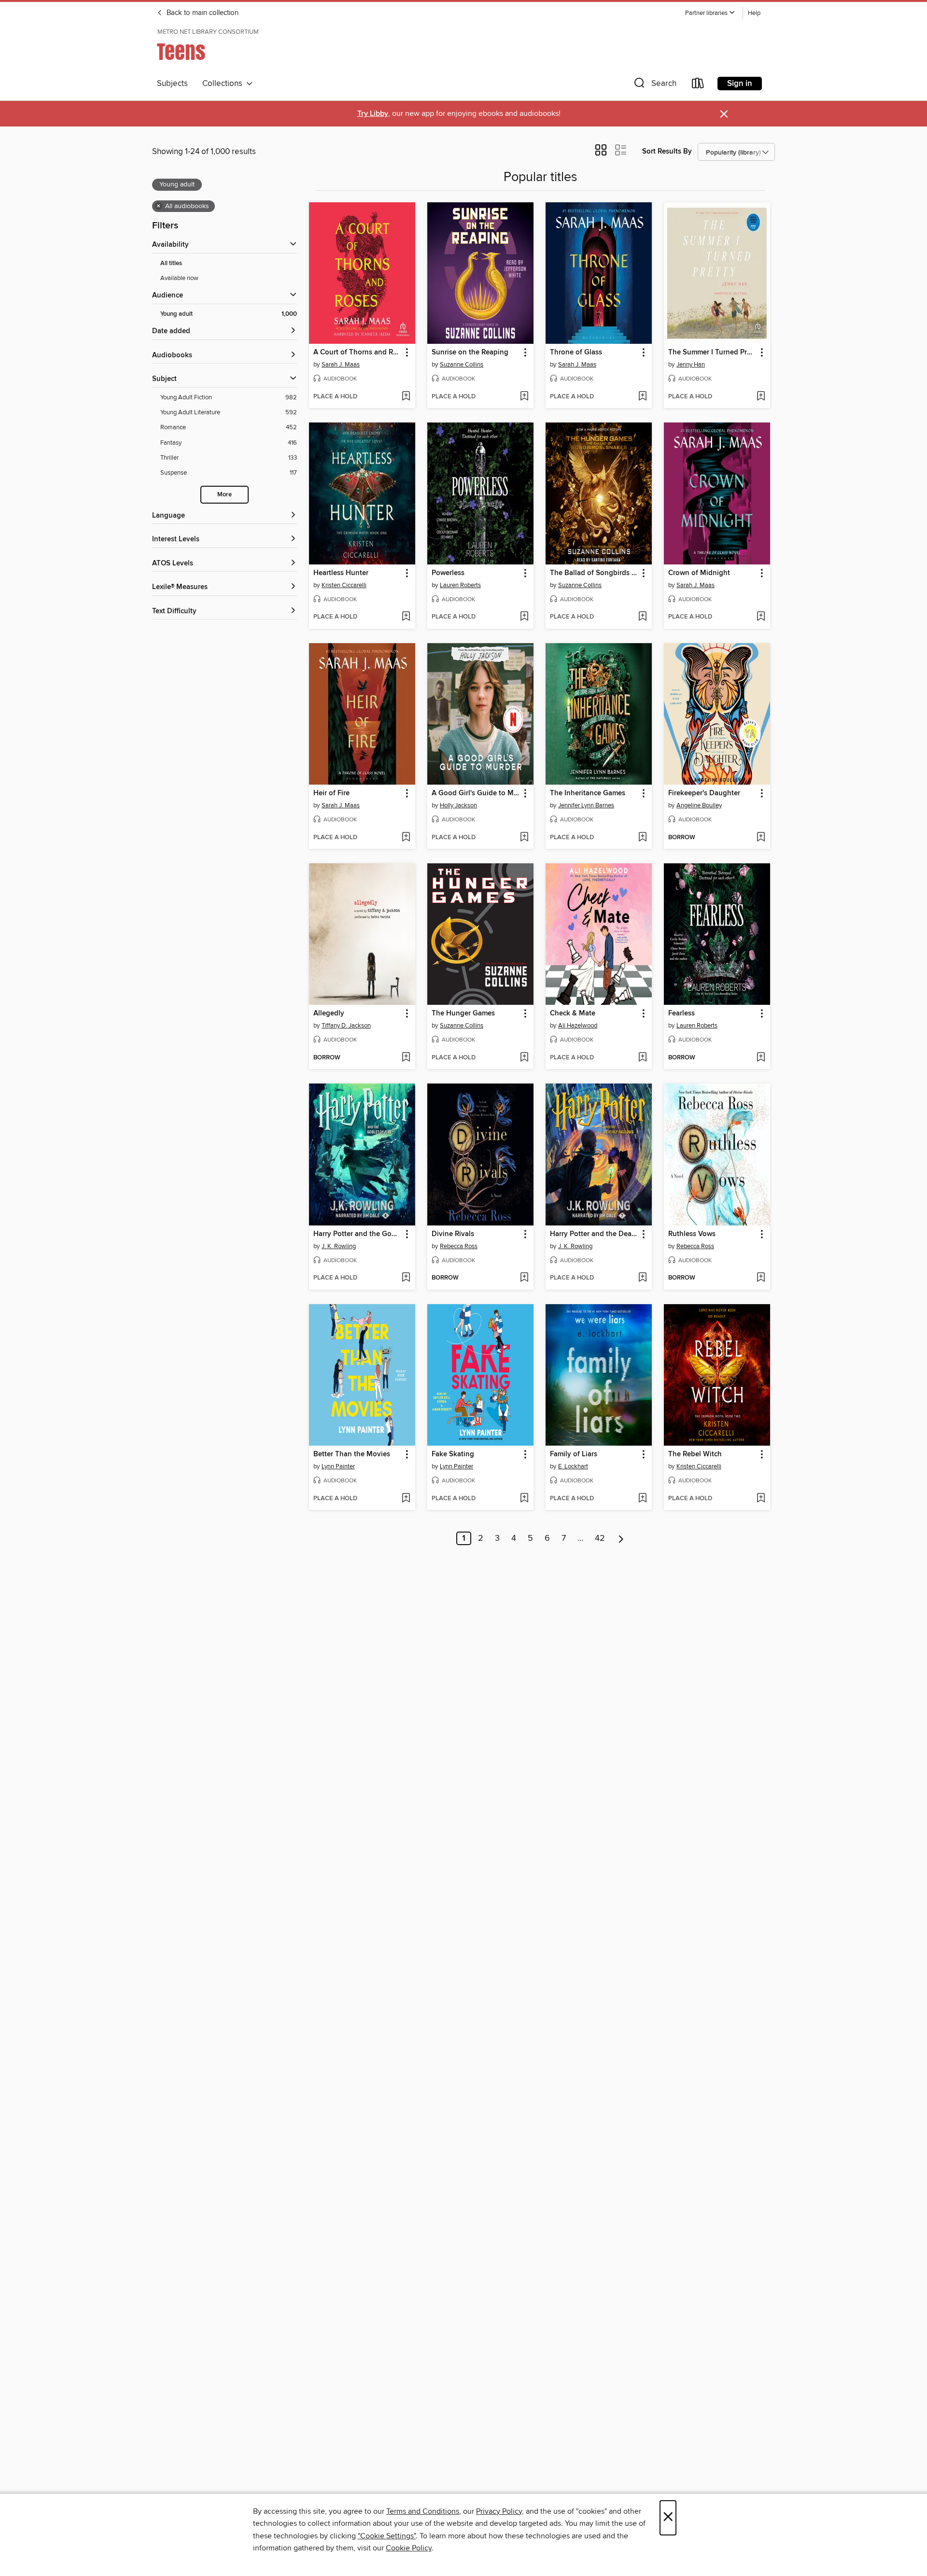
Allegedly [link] (329, 1014)
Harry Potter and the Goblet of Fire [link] (358, 1234)
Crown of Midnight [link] (699, 573)
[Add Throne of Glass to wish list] (642, 397)
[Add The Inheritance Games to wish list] (642, 838)
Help (754, 13)
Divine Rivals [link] (453, 1234)
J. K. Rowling (339, 1246)
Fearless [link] (681, 1014)
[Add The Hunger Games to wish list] (524, 1058)
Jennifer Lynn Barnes (586, 805)
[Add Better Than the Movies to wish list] (406, 1499)
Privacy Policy (499, 2511)
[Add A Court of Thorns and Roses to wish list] (406, 397)
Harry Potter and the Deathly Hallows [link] (594, 1234)
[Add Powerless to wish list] (524, 617)
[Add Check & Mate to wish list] (642, 1058)
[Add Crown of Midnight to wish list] (761, 617)
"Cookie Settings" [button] (387, 2536)
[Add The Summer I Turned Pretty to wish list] (761, 397)
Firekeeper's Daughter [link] (704, 793)
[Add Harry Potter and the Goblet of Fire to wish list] (406, 1278)
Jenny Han (691, 365)
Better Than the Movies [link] (352, 1454)
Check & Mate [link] (573, 1014)
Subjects (172, 84)
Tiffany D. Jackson (346, 1026)
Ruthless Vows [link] (692, 1234)
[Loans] (698, 85)
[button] (710, 13)
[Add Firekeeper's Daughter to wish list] (761, 838)
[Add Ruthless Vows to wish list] (761, 1278)
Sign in (740, 84)
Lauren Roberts (460, 585)
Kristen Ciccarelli (344, 585)
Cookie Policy (409, 2548)
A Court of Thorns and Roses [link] (358, 352)
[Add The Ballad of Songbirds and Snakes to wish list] (642, 617)
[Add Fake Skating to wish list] (524, 1499)
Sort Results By (667, 151)
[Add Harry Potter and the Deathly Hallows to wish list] (642, 1278)
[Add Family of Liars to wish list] (642, 1499)
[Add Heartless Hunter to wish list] (406, 617)
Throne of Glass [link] (576, 352)
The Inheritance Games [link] (588, 793)
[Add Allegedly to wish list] (406, 1058)
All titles (171, 263)
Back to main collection (202, 13)
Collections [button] (224, 84)
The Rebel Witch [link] (695, 1454)
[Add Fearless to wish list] (761, 1058)
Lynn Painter (338, 1466)
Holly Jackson (458, 805)
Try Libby (373, 114)
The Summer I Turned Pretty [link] (712, 352)
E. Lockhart (573, 1466)
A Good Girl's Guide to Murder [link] (476, 793)
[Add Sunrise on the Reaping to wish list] (524, 397)
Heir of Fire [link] (331, 793)
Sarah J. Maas (341, 365)
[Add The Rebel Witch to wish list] (761, 1499)
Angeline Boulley (699, 805)
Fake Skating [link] (453, 1454)
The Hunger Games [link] (463, 1014)
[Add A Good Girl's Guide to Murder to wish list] (524, 838)
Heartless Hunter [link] (341, 573)
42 (600, 1538)
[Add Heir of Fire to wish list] (406, 838)
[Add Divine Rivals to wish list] (524, 1278)
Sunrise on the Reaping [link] (470, 352)
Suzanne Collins (462, 365)
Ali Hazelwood (578, 1026)
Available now (179, 278)
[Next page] (621, 1538)
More (225, 495)
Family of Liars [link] (574, 1454)
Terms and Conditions (423, 2511)
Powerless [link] (448, 573)
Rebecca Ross (459, 1246)
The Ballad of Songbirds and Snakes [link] (594, 573)
